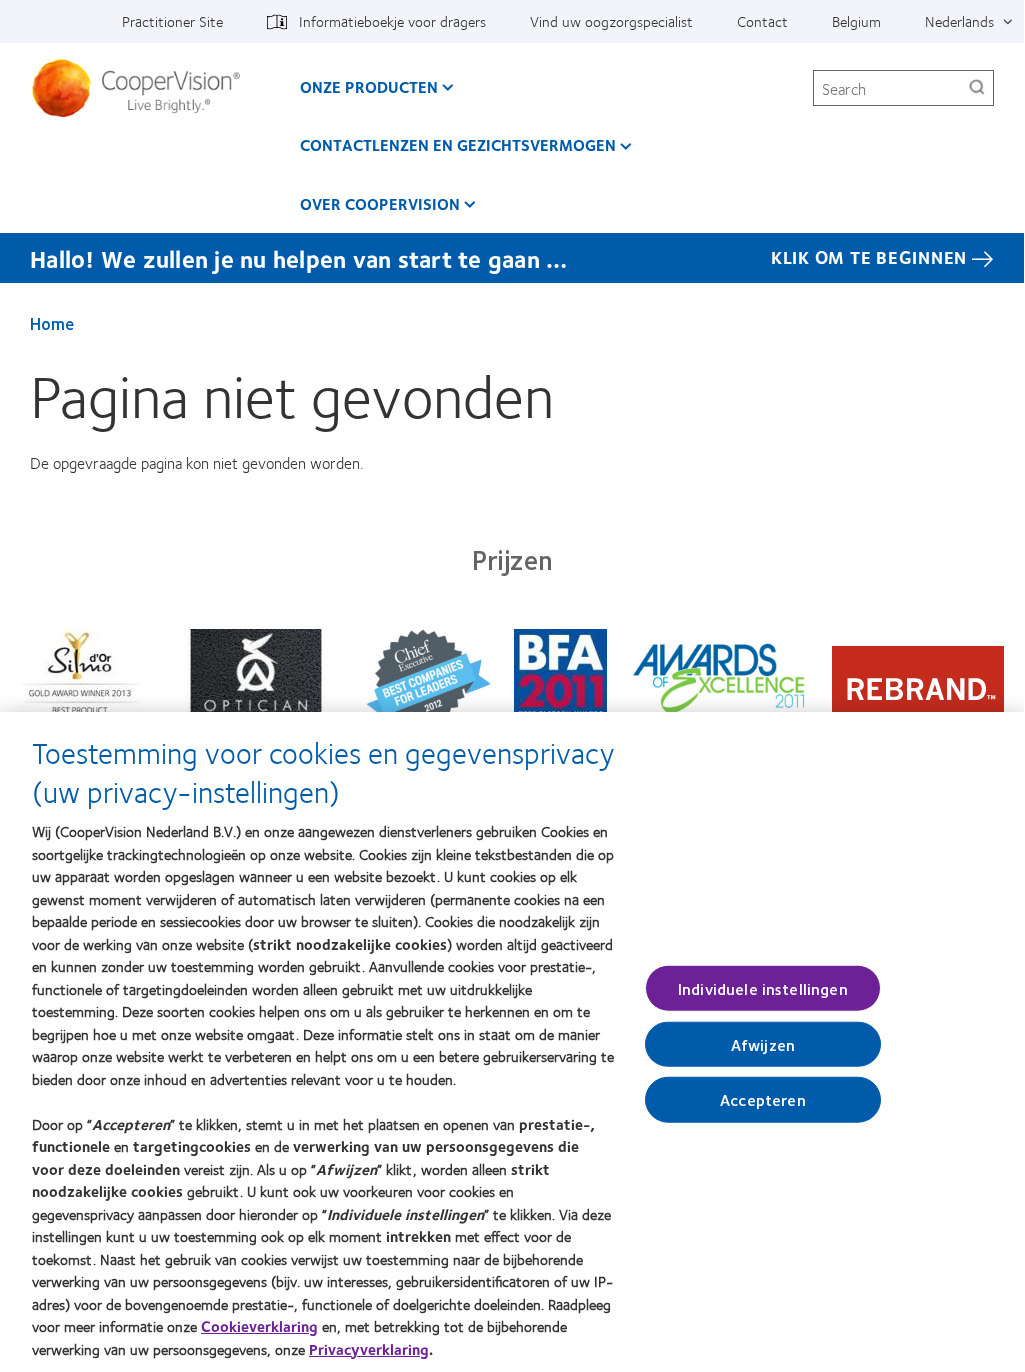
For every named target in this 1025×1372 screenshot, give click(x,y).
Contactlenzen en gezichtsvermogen (458, 144)
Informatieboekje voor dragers (392, 21)
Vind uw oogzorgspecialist (611, 21)
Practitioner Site (172, 21)
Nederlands (959, 21)
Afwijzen (763, 1044)
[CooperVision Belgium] (143, 88)
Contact (762, 21)
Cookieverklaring (259, 1326)
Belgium (856, 21)
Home (52, 323)
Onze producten (369, 86)
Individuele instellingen (763, 988)
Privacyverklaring (369, 1349)
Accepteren (763, 1099)
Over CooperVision (380, 203)
